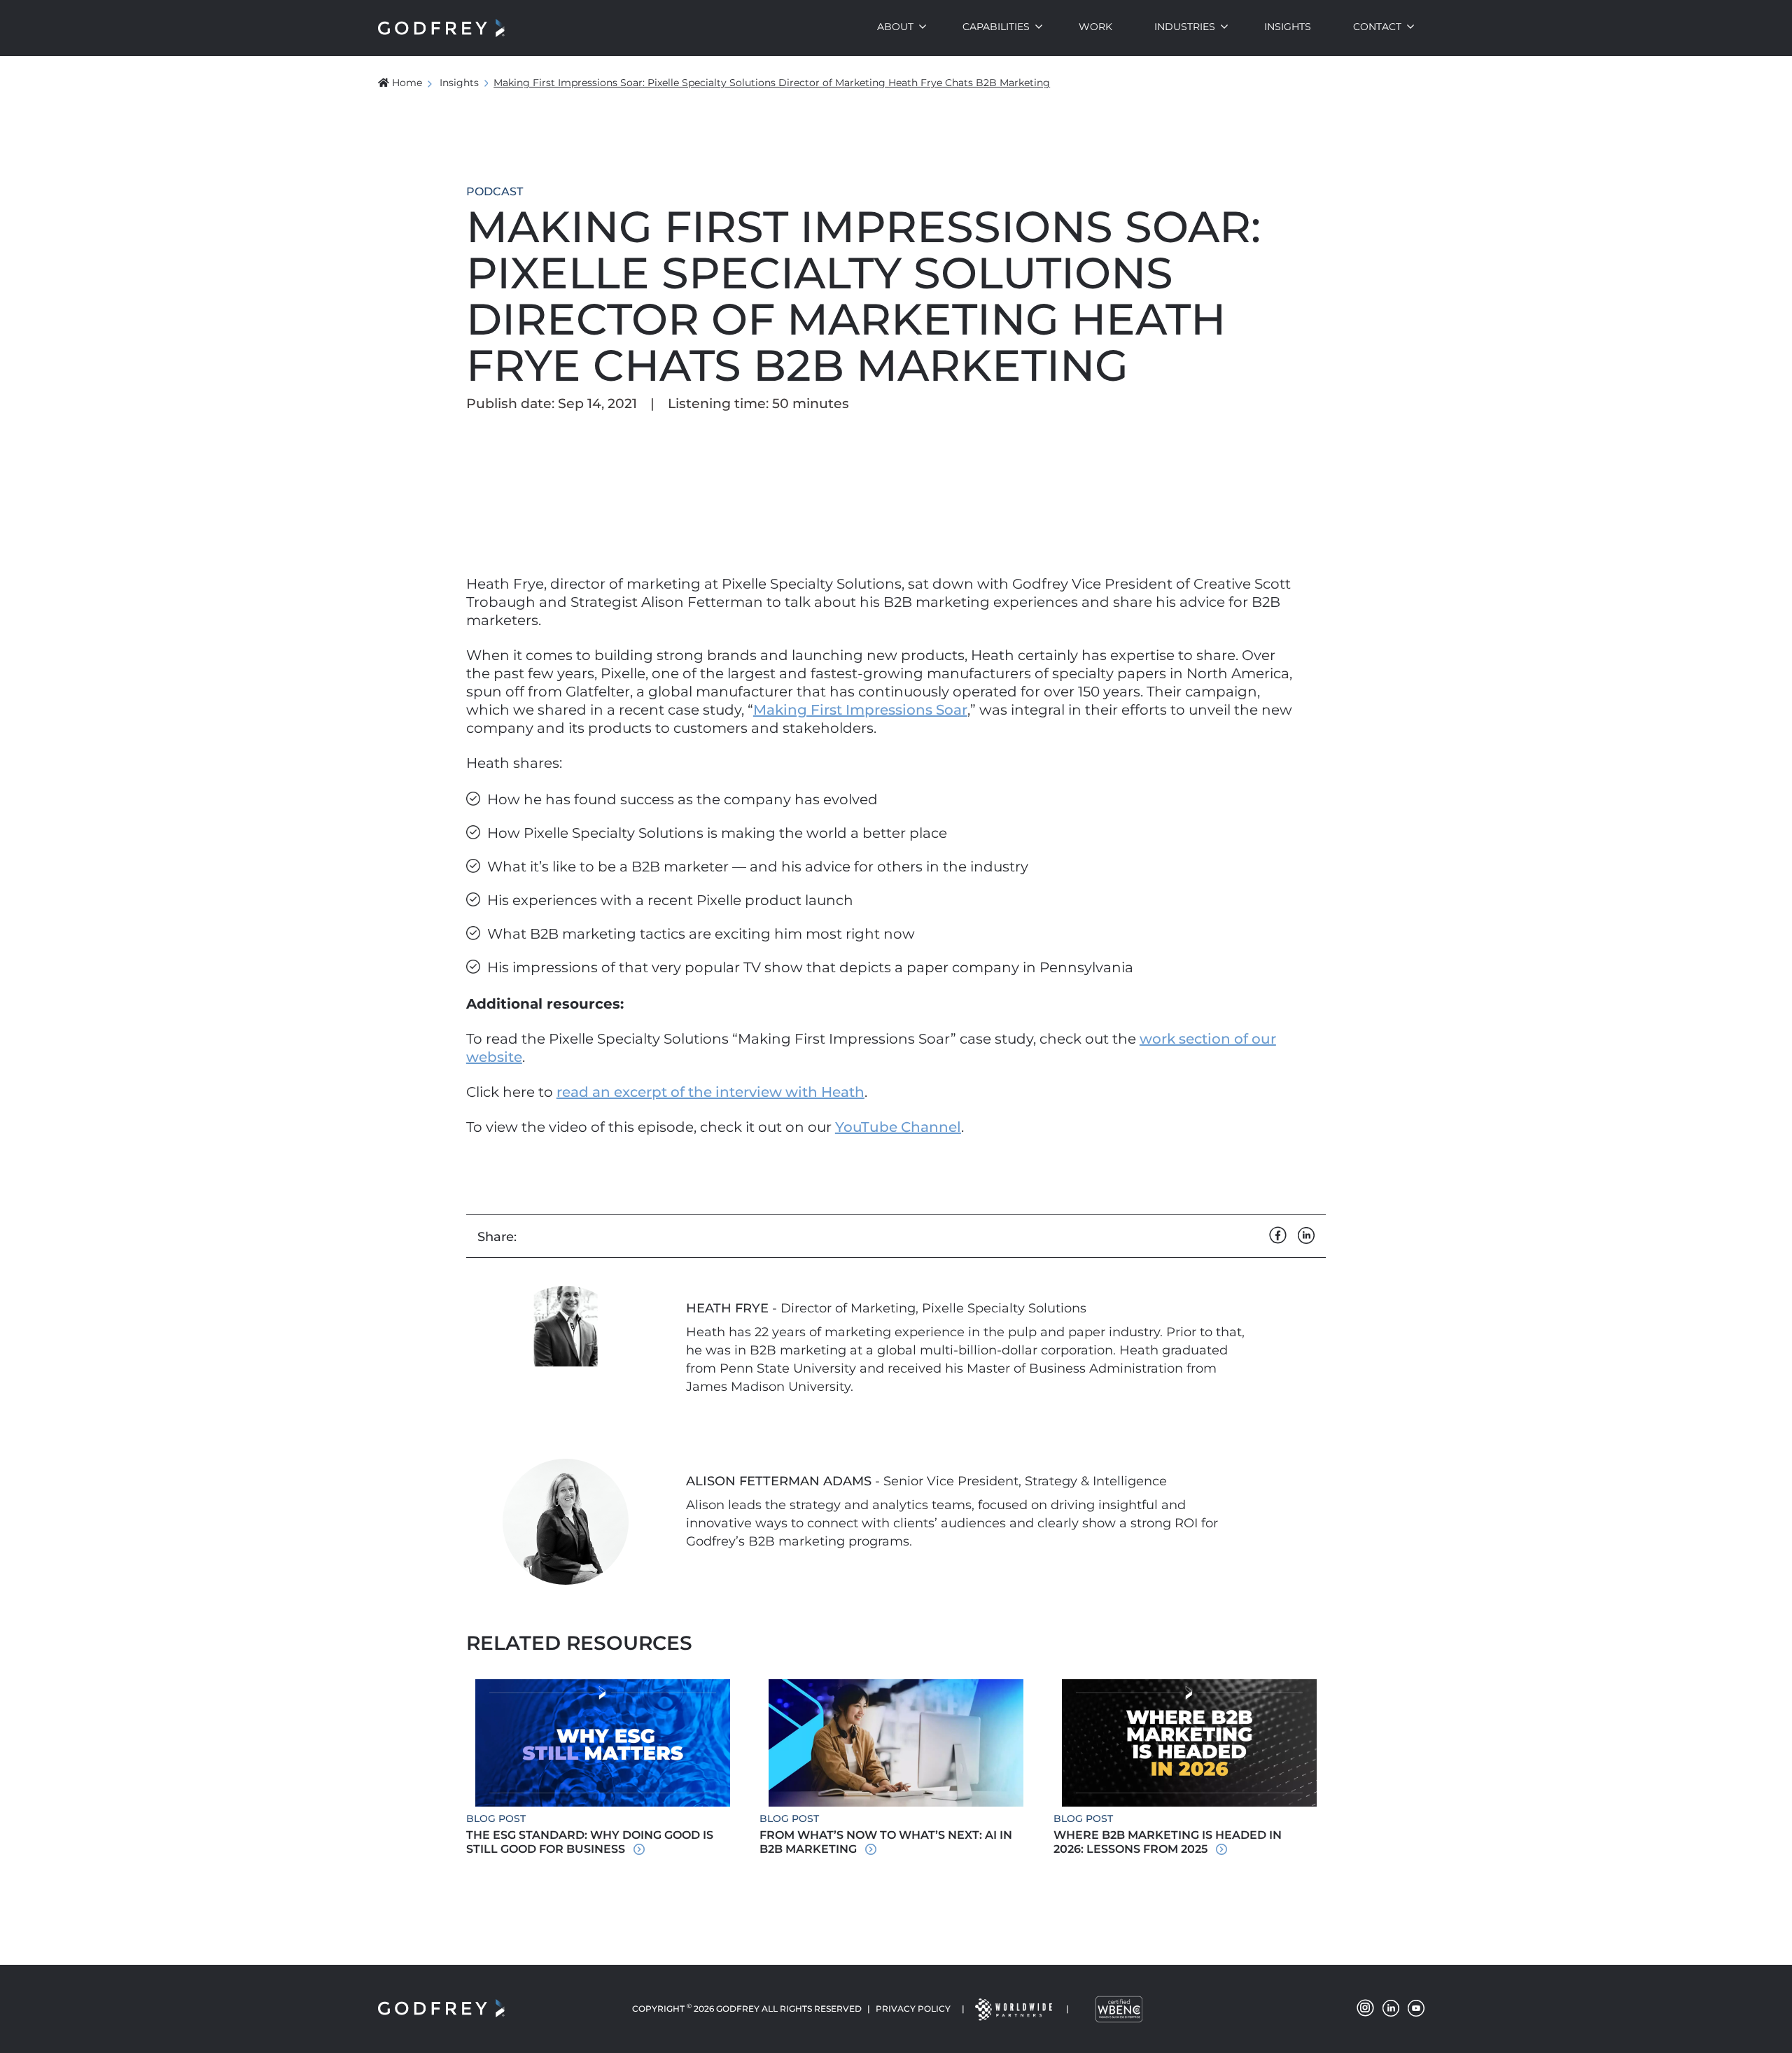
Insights (1288, 27)
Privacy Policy (913, 2009)
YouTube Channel (898, 1127)
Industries (1185, 27)
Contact (1377, 27)
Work (1095, 27)
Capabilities (996, 27)
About (895, 27)
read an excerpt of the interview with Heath (710, 1092)
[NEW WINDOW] (1013, 2009)
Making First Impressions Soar (860, 710)
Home (407, 83)
